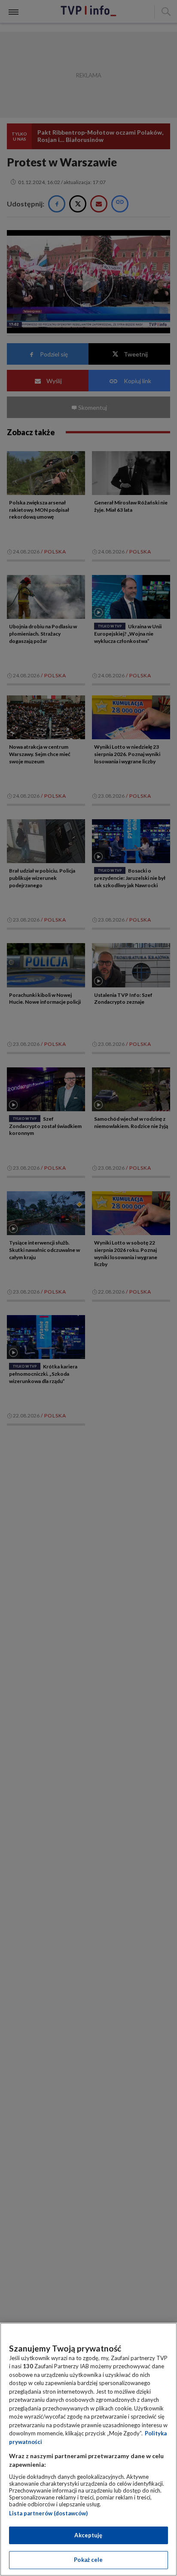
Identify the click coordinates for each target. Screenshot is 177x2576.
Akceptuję (88, 2535)
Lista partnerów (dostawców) (48, 2513)
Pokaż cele (88, 2560)
